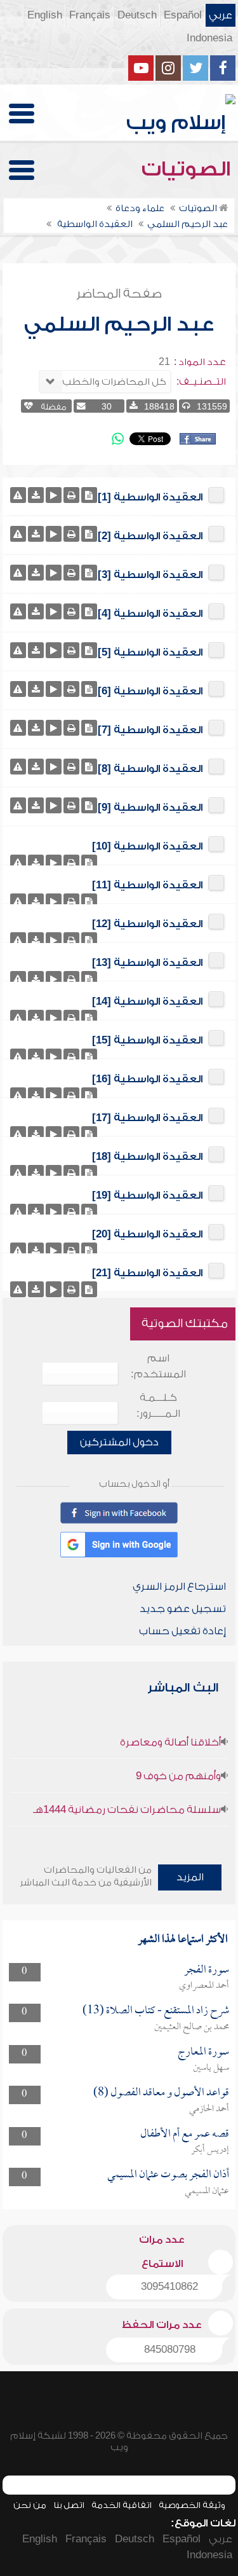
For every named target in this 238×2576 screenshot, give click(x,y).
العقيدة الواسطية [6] (150, 691)
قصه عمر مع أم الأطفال (185, 2134)
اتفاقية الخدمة (122, 2505)
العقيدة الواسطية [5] (150, 652)
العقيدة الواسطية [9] (150, 808)
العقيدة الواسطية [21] (147, 1273)
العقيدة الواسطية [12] (147, 924)
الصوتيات (188, 169)
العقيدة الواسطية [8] (150, 769)
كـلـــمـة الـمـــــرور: (158, 1406)
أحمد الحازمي (209, 2109)
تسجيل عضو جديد (183, 1609)
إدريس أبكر (210, 2150)
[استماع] (54, 495)
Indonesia (209, 38)
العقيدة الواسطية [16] (147, 1079)
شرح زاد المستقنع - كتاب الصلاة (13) (156, 2011)
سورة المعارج (203, 2052)
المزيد (190, 1877)
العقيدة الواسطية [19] (147, 1195)
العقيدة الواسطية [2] (150, 536)
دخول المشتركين (119, 1442)
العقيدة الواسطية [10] (147, 846)
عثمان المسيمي (207, 2191)
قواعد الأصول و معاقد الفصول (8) (161, 2093)
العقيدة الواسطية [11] (147, 885)
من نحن (30, 2505)
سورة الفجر (207, 1970)
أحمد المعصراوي (204, 1986)
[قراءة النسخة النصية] (89, 495)
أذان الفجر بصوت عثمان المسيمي (168, 2175)
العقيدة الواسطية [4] (150, 614)
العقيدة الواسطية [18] (147, 1157)
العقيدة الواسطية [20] (147, 1234)
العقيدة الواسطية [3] (150, 575)
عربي (221, 15)
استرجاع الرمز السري (179, 1587)
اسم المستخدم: (158, 1366)
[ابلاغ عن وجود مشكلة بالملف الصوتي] (18, 495)
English (45, 15)
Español (183, 15)
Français (90, 15)
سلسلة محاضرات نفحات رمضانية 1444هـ (127, 1810)
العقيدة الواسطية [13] (147, 963)
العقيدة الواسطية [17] (147, 1118)
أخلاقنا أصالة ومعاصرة (170, 1742)
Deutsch (137, 15)
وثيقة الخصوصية (192, 2505)
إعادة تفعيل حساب (182, 1631)
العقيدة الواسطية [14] (147, 1002)
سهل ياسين (211, 2068)
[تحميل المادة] (36, 495)
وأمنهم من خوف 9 (178, 1776)
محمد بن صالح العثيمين (192, 2027)
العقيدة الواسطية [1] (150, 497)
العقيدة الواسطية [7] (150, 730)
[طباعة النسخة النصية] (71, 495)
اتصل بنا (69, 2505)
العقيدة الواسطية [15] (147, 1040)
